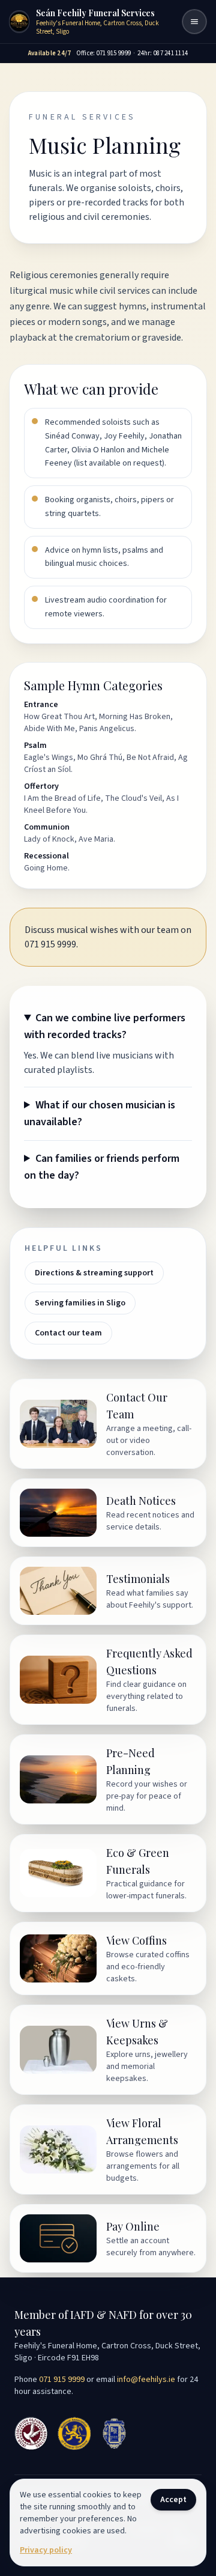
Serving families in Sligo (80, 1303)
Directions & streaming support (94, 1273)
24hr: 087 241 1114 (163, 53)
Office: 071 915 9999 (104, 53)
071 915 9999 (62, 2380)
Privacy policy (46, 2550)
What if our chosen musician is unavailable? (100, 1113)
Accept (173, 2500)
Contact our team (68, 1333)
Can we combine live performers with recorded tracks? (105, 1026)
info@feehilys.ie (146, 2380)
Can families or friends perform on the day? (102, 1167)
